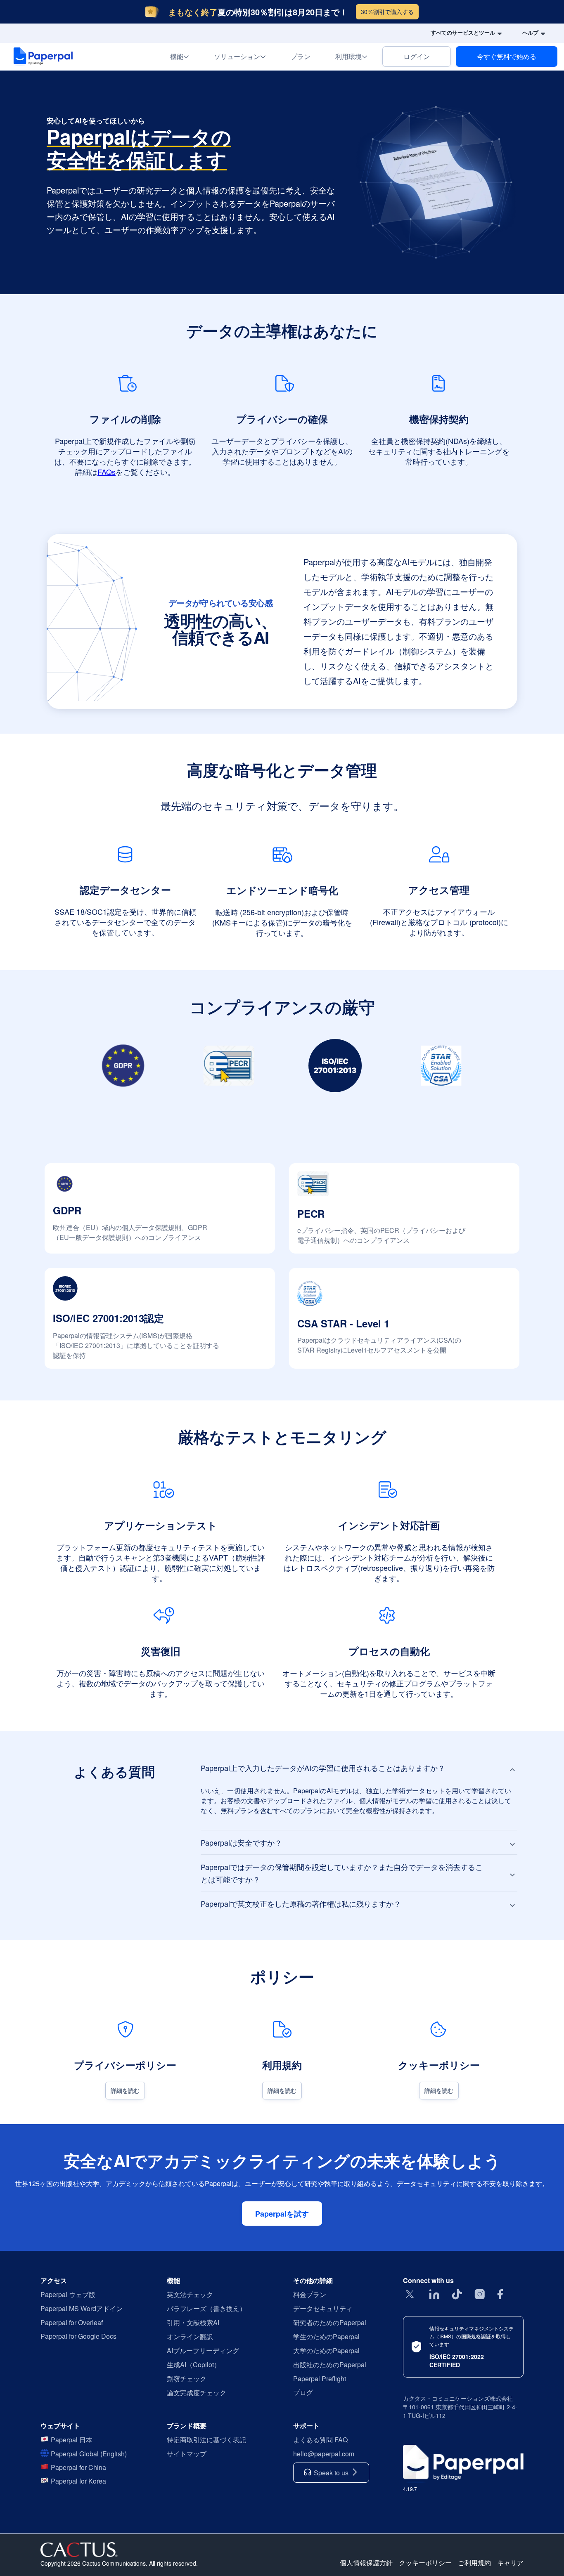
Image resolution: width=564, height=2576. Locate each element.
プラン (301, 56)
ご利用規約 (474, 2563)
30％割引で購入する (387, 12)
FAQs (107, 472)
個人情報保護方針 (366, 2563)
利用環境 (356, 56)
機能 (185, 56)
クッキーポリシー (425, 2563)
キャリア (510, 2563)
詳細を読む (125, 2090)
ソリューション (245, 56)
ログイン (417, 56)
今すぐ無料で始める (507, 56)
